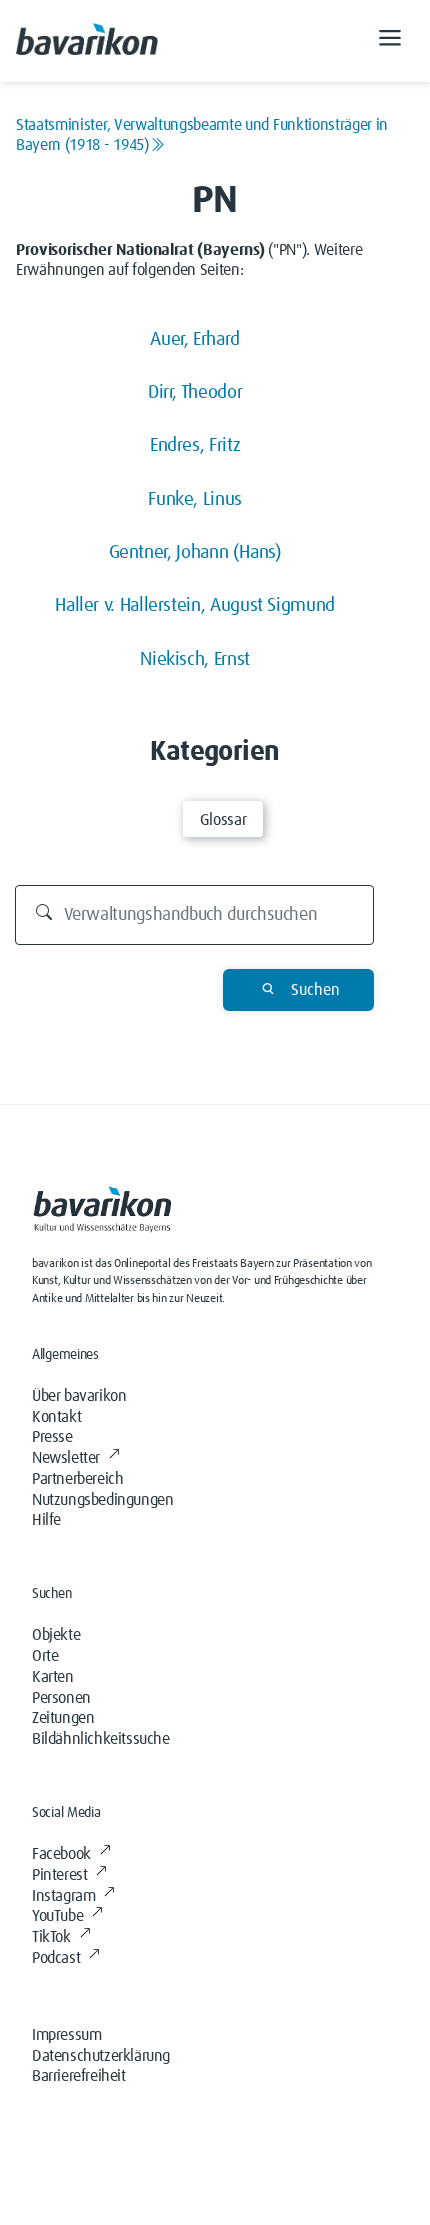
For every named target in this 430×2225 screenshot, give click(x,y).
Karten (53, 1677)
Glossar (223, 820)
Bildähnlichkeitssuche (101, 1739)
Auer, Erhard (195, 339)
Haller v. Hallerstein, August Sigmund (195, 605)
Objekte (56, 1635)
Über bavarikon (79, 1396)
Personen (61, 1698)
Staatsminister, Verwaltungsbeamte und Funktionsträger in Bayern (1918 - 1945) (202, 135)
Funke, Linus (195, 499)
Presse (52, 1437)
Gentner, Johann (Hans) (195, 552)
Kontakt (56, 1417)
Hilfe (46, 1520)
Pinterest (59, 1875)
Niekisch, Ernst (195, 659)
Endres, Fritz (195, 445)
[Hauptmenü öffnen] (390, 41)
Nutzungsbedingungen (102, 1500)
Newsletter (66, 1458)
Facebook (61, 1854)
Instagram (63, 1896)
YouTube (57, 1916)
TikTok (51, 1937)
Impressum (66, 2035)
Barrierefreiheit (79, 2076)
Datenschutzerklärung (101, 2056)
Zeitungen (63, 1718)
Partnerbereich (77, 1479)
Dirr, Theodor (195, 392)
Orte (45, 1656)
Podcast (56, 1958)
